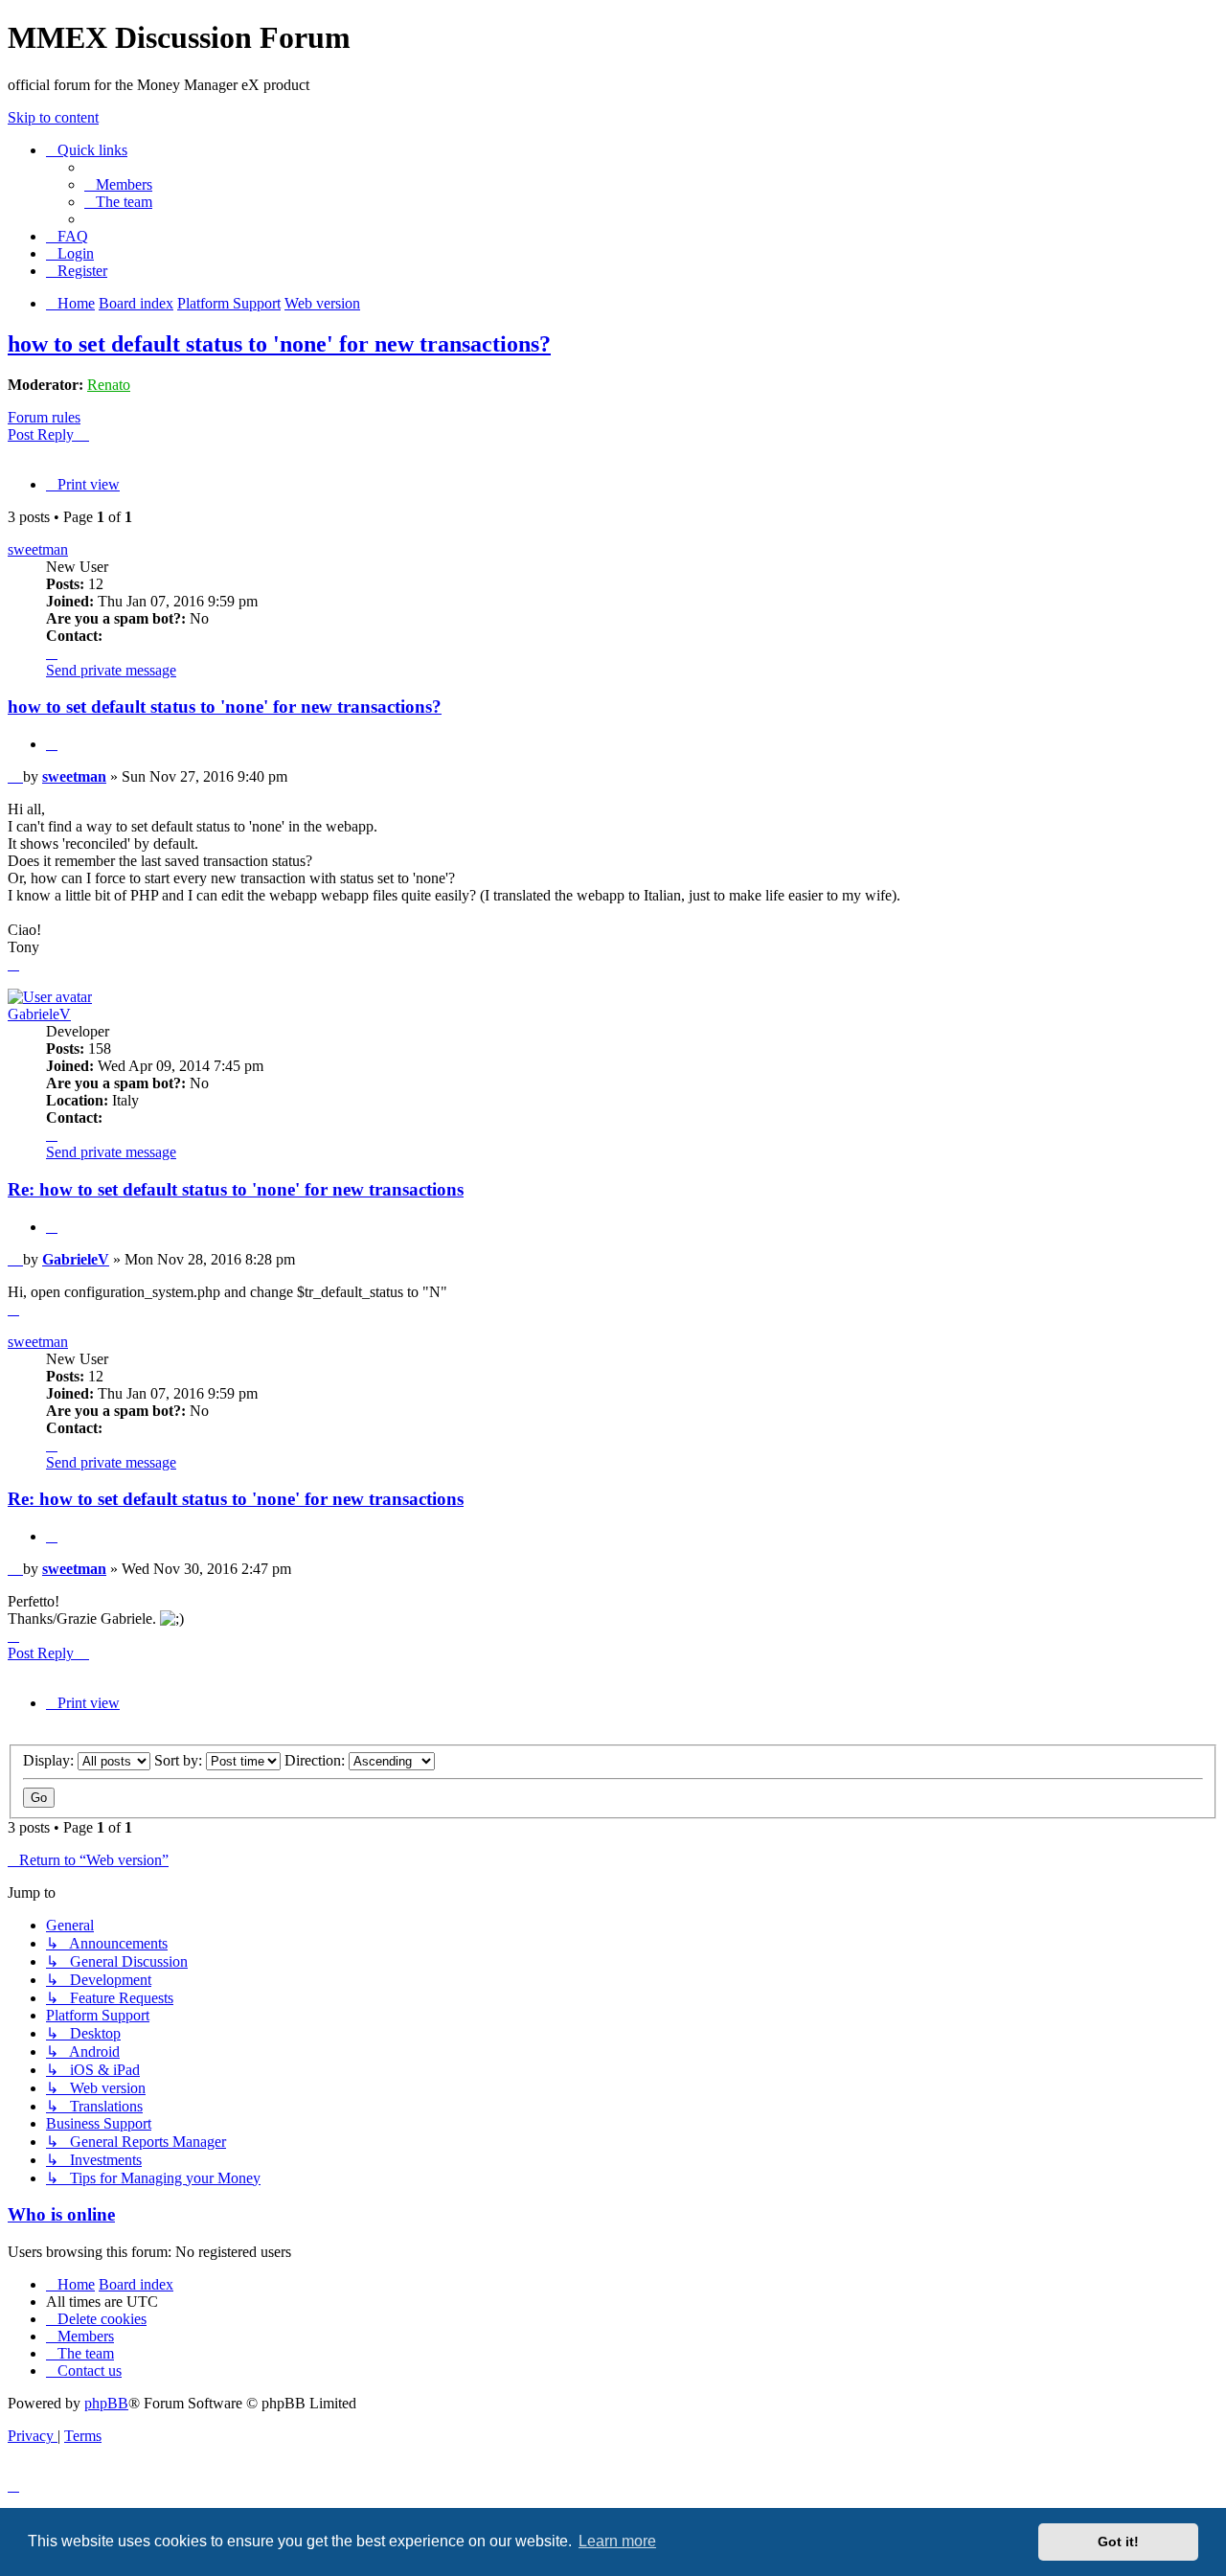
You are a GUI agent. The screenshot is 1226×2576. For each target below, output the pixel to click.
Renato (109, 385)
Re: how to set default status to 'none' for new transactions (236, 1189)
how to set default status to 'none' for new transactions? (279, 344)
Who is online (61, 2214)
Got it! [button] (1118, 2542)
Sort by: (180, 1760)
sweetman (38, 549)
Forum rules (44, 417)
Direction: (317, 1760)
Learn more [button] (617, 2541)
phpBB (106, 2403)
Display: (50, 1760)
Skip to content (53, 117)
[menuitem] (118, 184)
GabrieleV (39, 1014)
